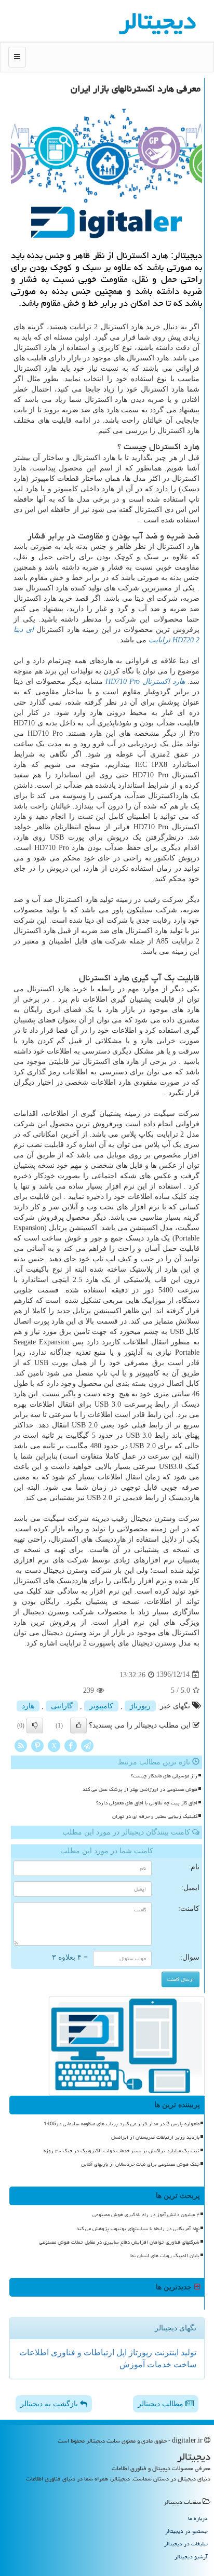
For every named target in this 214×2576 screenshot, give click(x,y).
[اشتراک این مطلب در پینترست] (37, 1745)
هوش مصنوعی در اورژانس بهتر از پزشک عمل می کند (140, 1789)
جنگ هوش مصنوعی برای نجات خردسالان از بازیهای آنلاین (140, 2164)
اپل (121, 2352)
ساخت (184, 2364)
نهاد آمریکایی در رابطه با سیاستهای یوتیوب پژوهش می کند (138, 2229)
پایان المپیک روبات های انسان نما (165, 2256)
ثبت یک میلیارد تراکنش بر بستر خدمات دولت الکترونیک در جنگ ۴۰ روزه (122, 2151)
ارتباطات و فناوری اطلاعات (67, 2352)
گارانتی (62, 1706)
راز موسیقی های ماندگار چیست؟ (164, 1776)
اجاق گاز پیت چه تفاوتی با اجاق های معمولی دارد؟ (147, 1803)
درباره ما (198, 2518)
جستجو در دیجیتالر (186, 2531)
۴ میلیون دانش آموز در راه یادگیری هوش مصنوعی (146, 2215)
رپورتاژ (140, 1706)
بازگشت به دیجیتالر (50, 2404)
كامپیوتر (101, 1706)
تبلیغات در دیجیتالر (186, 2544)
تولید (188, 2352)
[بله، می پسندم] (78, 1725)
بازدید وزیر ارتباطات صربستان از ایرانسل (155, 2137)
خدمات (158, 2364)
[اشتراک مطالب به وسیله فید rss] (21, 1745)
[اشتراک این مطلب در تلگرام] (87, 1745)
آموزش (132, 2364)
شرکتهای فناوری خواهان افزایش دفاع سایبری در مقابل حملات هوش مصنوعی (119, 2242)
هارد (28, 1706)
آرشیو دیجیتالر (191, 2557)
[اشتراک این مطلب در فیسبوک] (71, 1745)
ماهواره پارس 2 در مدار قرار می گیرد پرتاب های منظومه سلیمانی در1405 (122, 2124)
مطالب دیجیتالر (162, 2404)
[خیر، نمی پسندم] (35, 1725)
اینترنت (165, 2352)
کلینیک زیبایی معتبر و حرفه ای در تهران (155, 1816)
